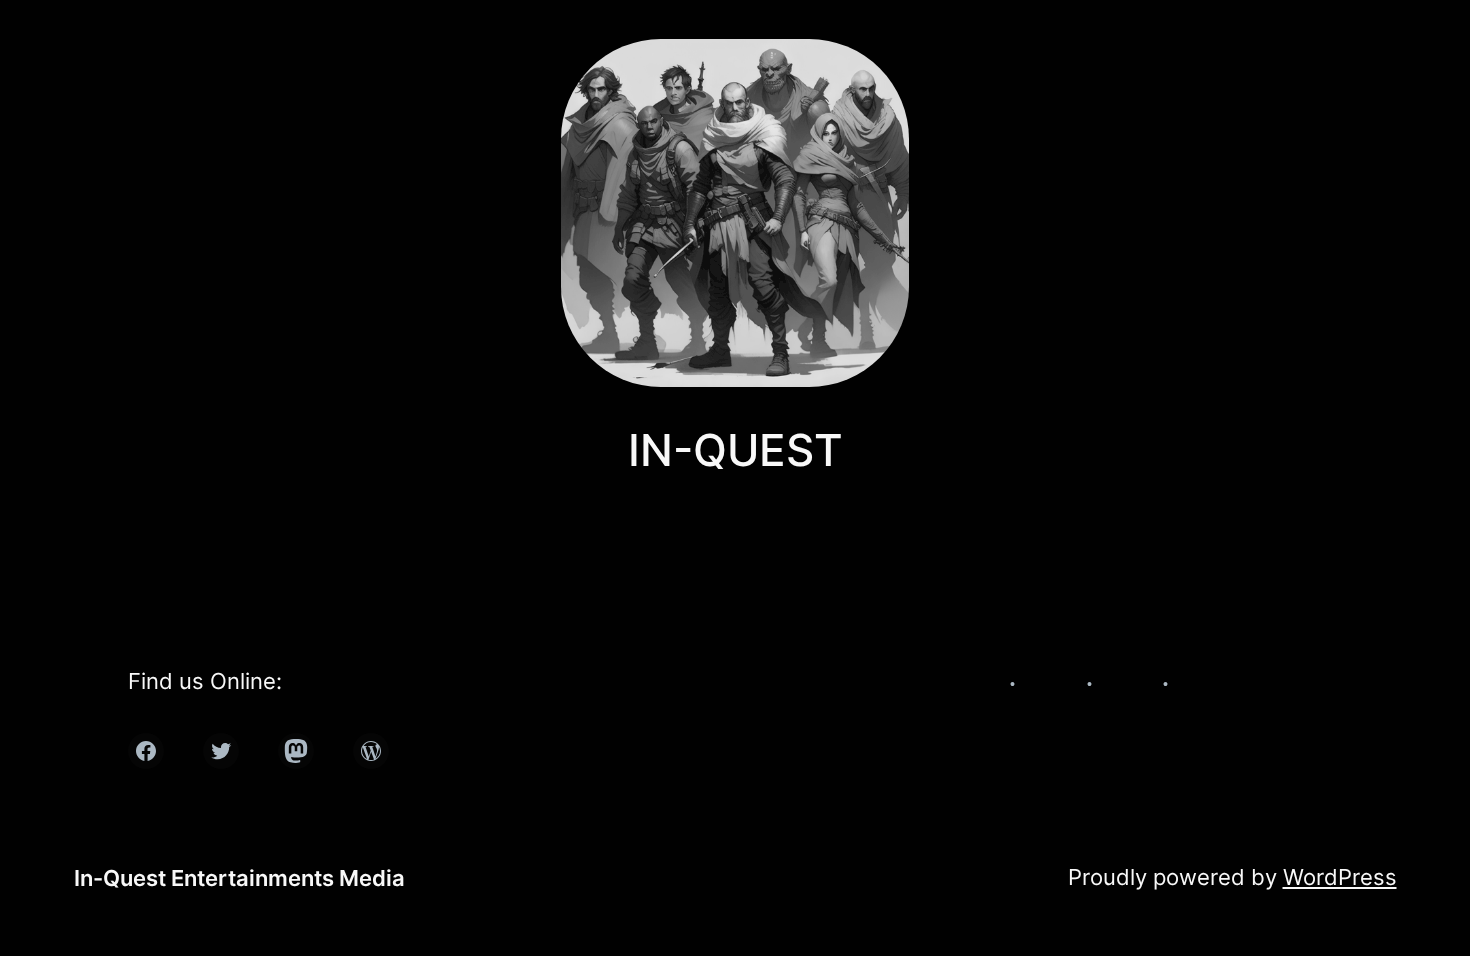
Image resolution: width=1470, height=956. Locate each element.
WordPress (1340, 877)
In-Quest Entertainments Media (239, 878)
